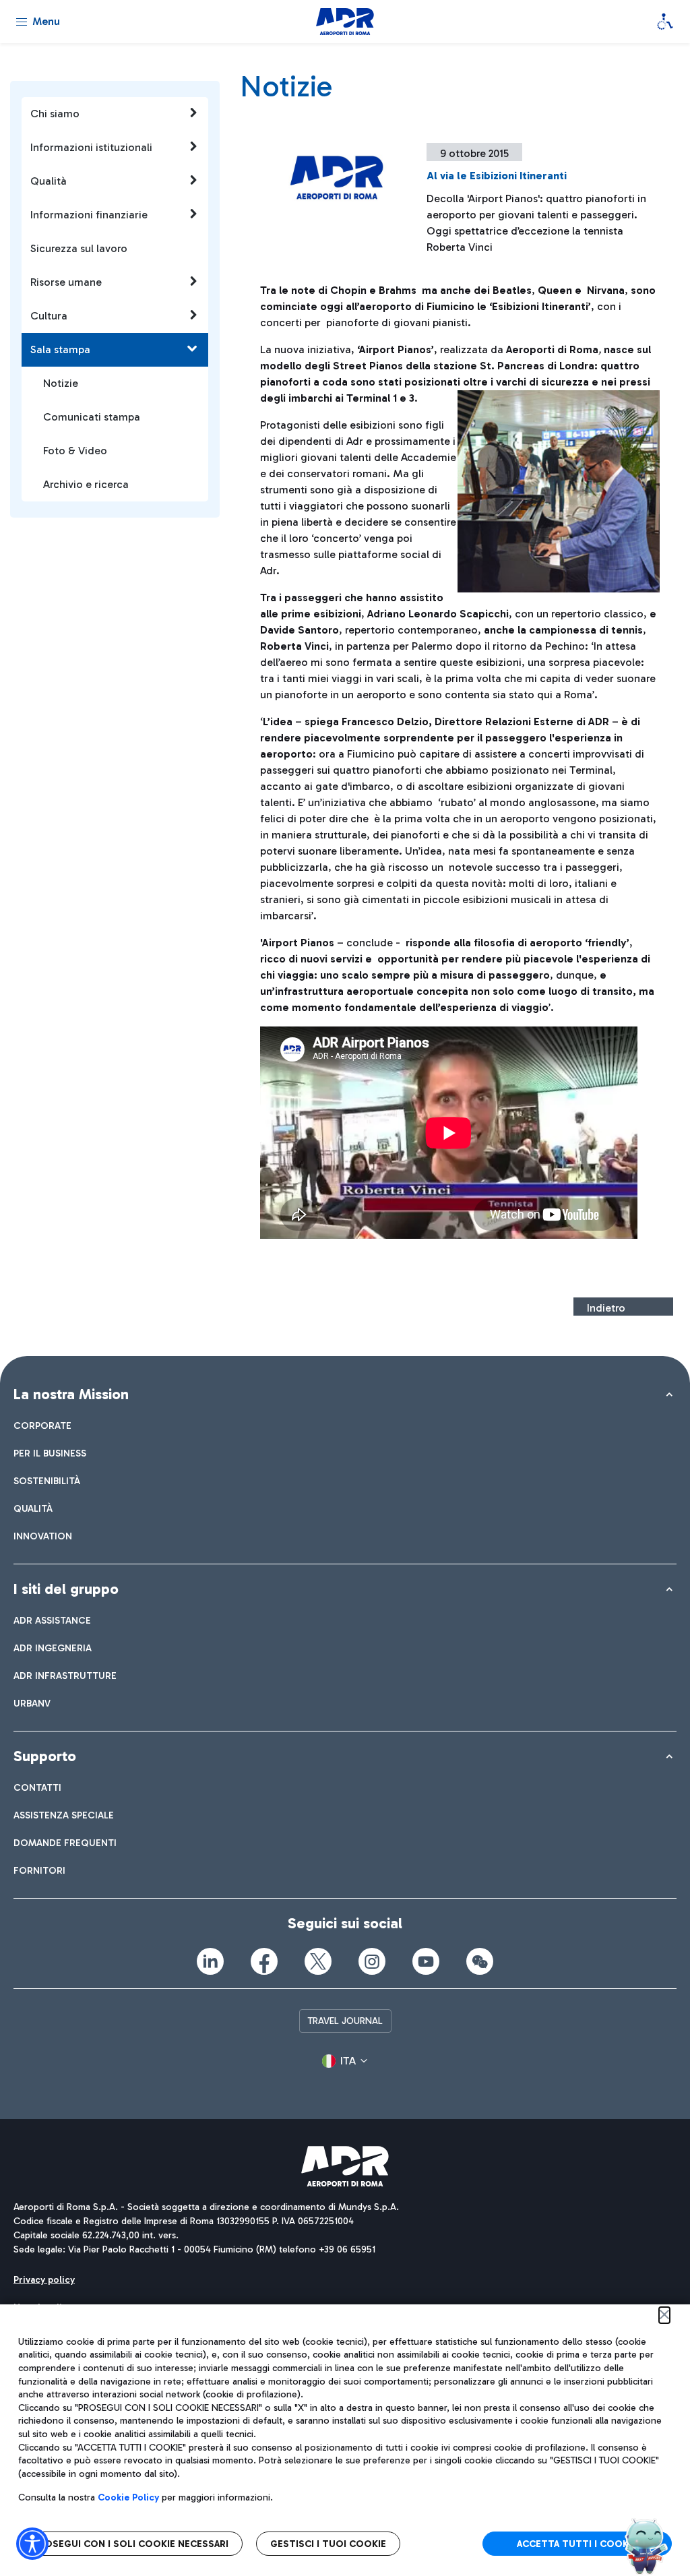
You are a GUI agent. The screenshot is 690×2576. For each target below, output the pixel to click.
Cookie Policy (128, 2497)
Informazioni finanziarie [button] (89, 215)
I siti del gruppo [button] (66, 1589)
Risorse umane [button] (66, 282)
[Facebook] (264, 1961)
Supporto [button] (45, 1756)
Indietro (606, 1308)
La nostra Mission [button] (71, 1394)
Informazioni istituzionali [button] (91, 147)
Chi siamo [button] (55, 114)
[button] (345, 2061)
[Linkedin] (210, 1961)
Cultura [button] (49, 316)
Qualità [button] (49, 181)
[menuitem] (42, 1426)
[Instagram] (372, 1961)
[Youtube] (426, 1961)
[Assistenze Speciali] (665, 22)
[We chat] (480, 1961)
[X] (318, 1961)
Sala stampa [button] (60, 349)
